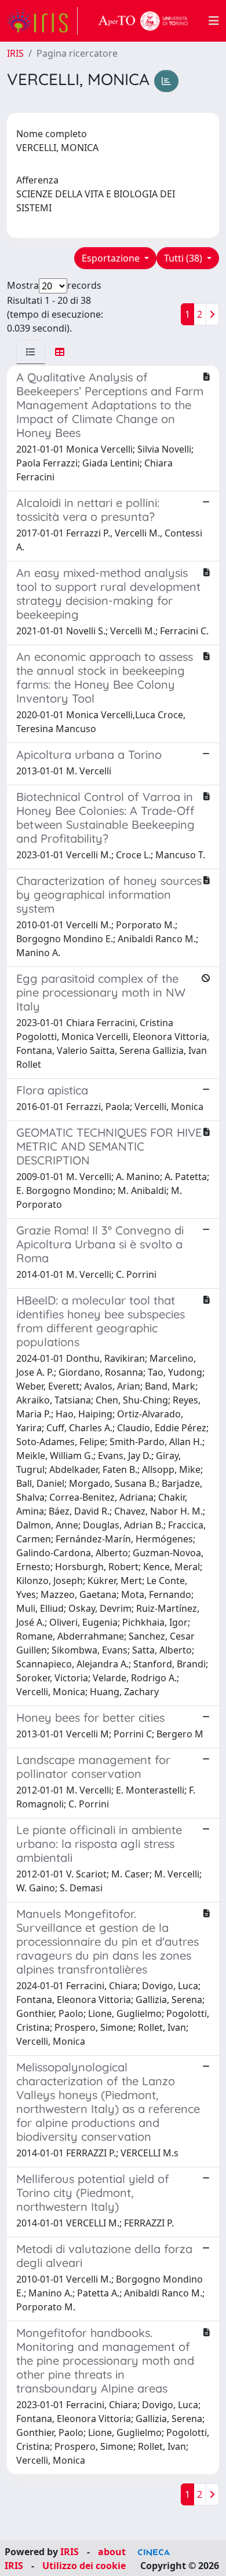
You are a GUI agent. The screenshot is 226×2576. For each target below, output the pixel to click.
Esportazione (112, 258)
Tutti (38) (184, 258)
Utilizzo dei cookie (84, 2566)
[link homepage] (42, 21)
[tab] (31, 352)
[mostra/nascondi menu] (214, 21)
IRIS (15, 53)
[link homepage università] (143, 21)
